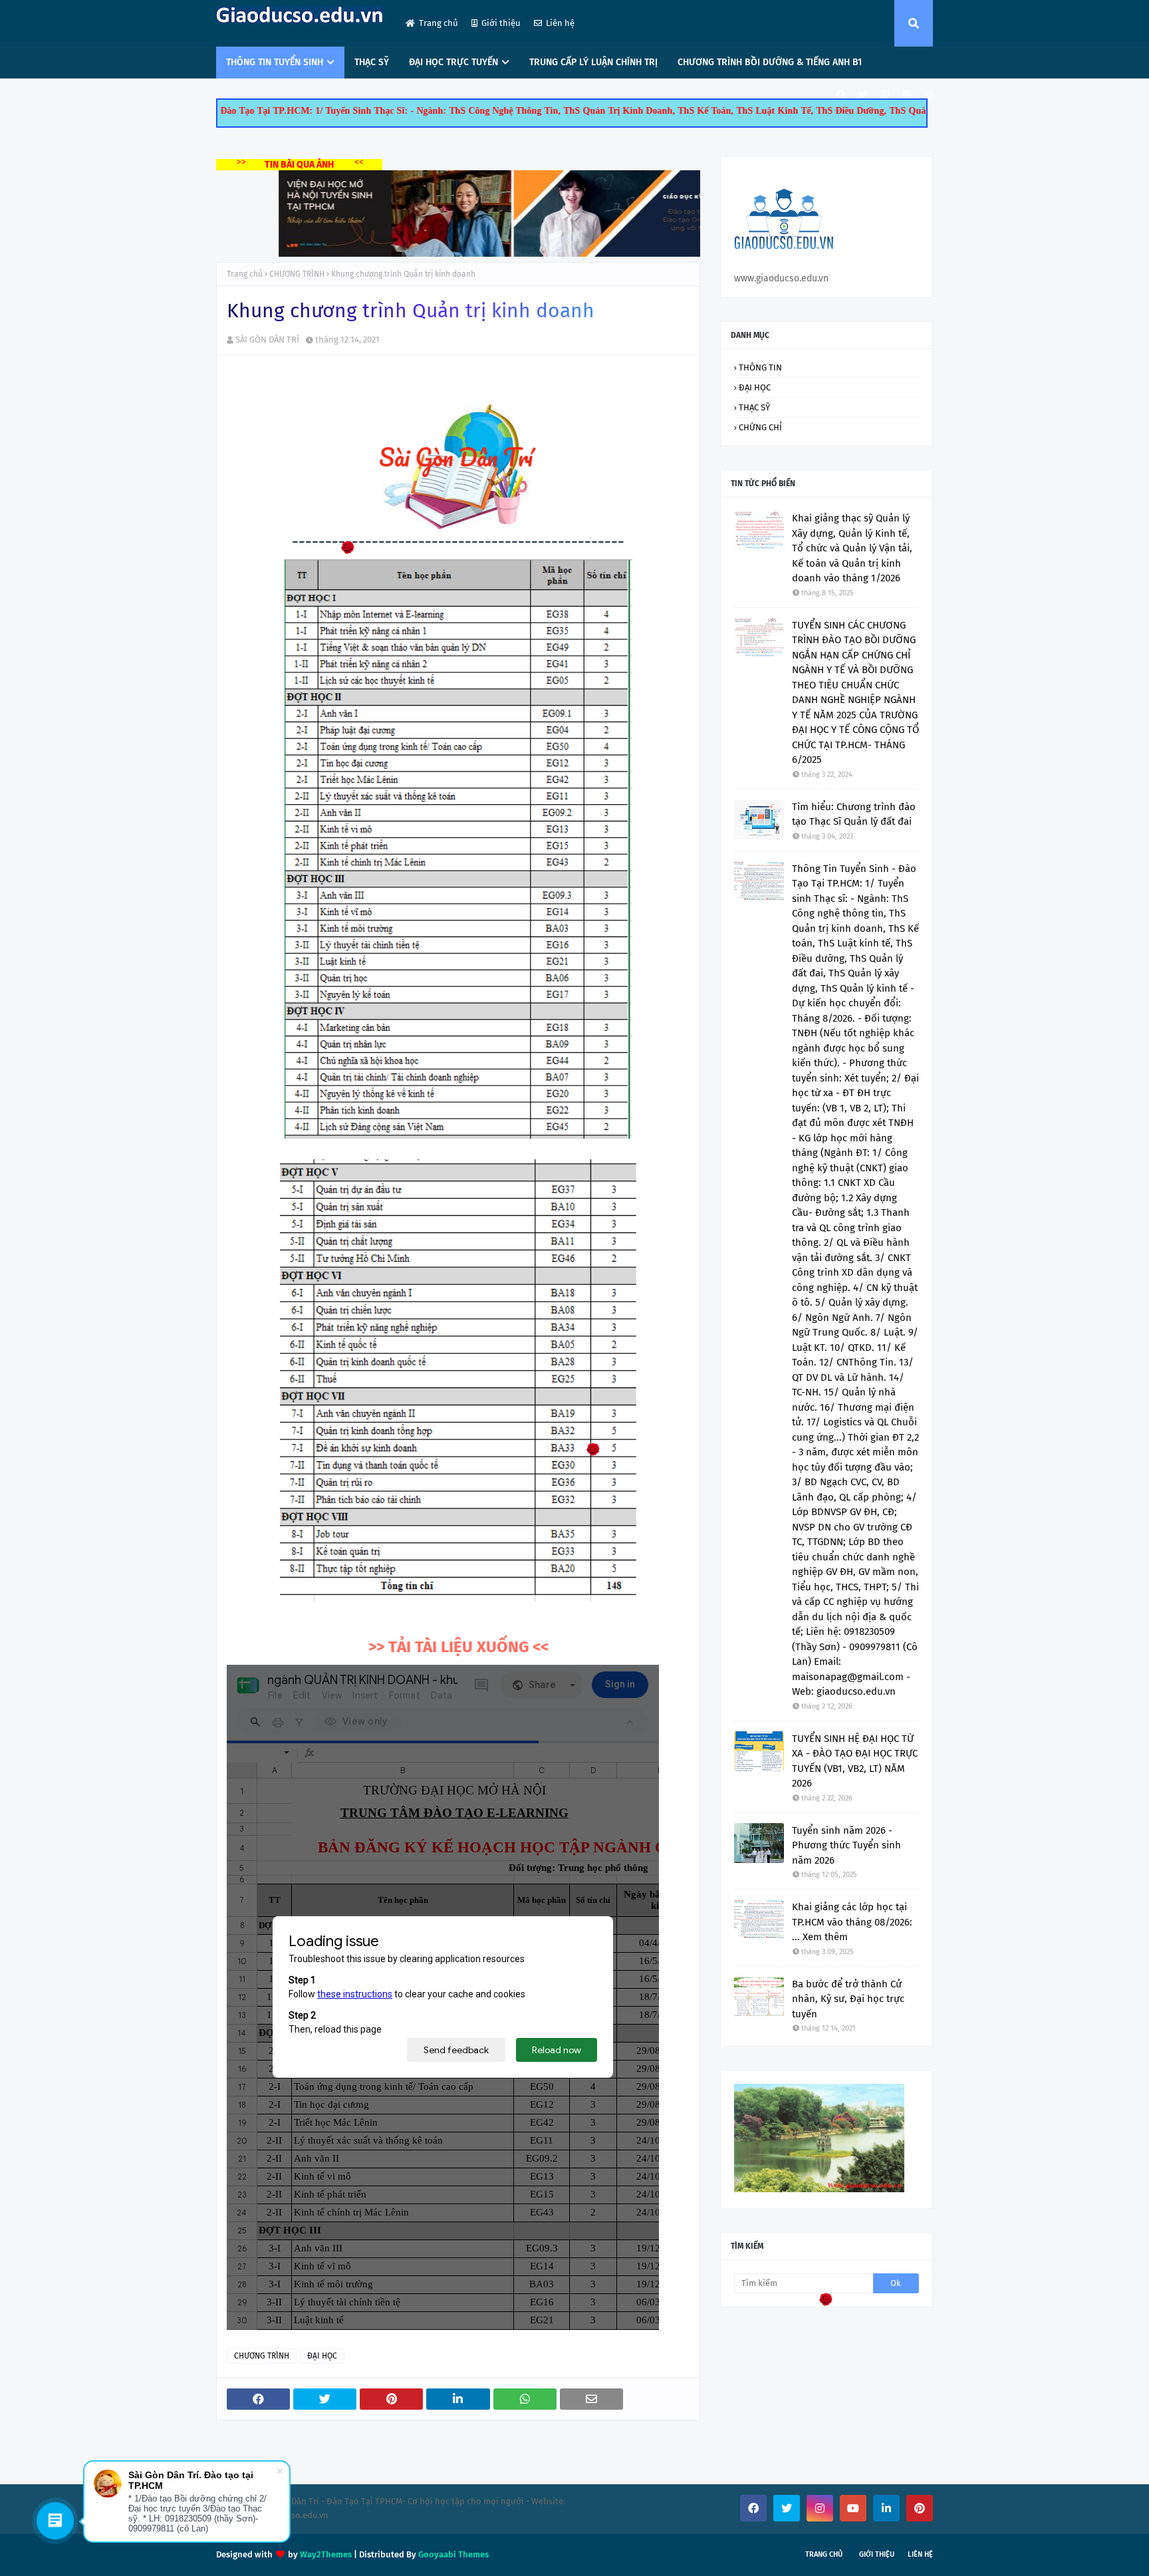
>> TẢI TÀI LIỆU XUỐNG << (458, 1647)
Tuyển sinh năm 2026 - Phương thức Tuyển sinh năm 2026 (846, 1845)
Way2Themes (326, 2554)
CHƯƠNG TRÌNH (297, 274)
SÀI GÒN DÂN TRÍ (267, 340)
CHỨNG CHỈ (760, 427)
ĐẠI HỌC (322, 2356)
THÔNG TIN (760, 367)
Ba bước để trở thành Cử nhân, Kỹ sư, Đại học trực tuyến (848, 1999)
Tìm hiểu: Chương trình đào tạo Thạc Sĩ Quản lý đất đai (854, 814)
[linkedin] (886, 2508)
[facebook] (840, 95)
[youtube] (853, 2508)
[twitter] (863, 95)
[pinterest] (907, 95)
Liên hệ (560, 23)
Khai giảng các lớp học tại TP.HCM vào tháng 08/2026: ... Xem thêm (852, 1922)
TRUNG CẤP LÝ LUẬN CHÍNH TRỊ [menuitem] (593, 62)
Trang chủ (439, 23)
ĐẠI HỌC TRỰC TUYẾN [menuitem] (453, 62)
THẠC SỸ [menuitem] (372, 62)
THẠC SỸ (754, 407)
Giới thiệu (501, 23)
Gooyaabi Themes (453, 2554)
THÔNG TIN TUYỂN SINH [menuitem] (275, 62)
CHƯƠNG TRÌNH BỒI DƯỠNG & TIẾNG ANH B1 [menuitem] (770, 62)
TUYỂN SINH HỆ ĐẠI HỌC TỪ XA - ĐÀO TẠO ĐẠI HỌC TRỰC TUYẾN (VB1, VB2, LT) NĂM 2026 (855, 1761)
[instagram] (885, 95)
